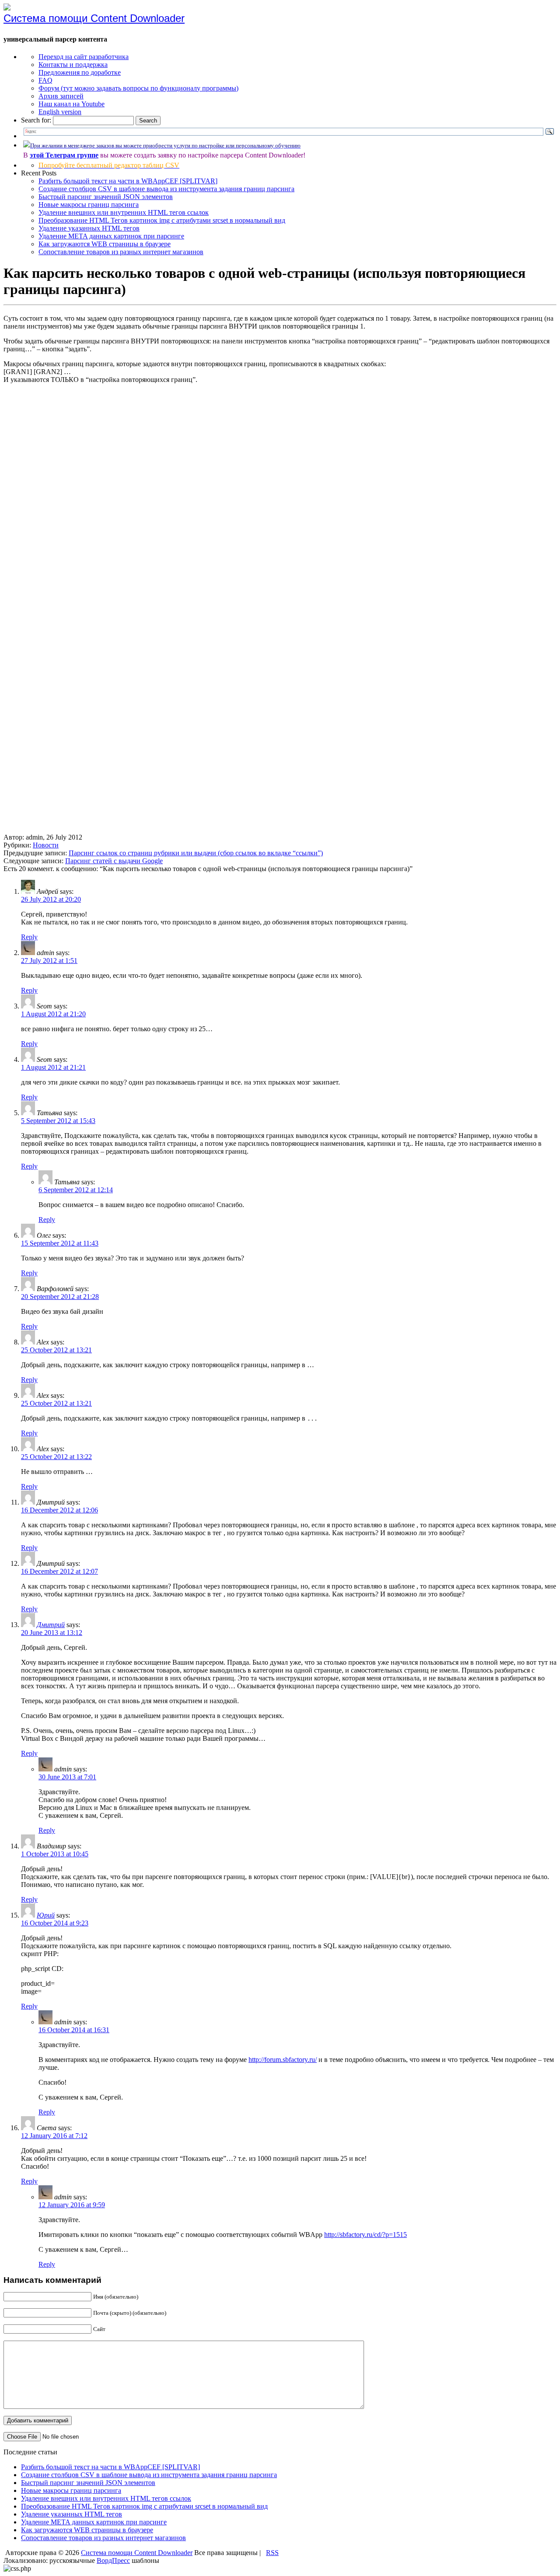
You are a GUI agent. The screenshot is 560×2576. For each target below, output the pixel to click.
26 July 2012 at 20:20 (51, 899)
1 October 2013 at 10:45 (55, 1854)
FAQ (45, 80)
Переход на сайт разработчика (84, 57)
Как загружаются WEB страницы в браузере (105, 244)
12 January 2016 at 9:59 (72, 2205)
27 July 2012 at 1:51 (49, 961)
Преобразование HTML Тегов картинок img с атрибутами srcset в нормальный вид (162, 220)
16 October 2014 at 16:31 (74, 2030)
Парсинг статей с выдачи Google (114, 861)
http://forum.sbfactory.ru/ (283, 2060)
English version (60, 112)
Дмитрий (51, 1625)
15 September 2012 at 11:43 (60, 1243)
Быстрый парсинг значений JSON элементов (106, 197)
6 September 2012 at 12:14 (76, 1190)
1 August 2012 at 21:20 (53, 1014)
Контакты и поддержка (73, 65)
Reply (29, 937)
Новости (46, 845)
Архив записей (61, 96)
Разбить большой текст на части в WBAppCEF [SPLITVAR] (128, 181)
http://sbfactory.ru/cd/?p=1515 (366, 2235)
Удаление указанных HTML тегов (89, 228)
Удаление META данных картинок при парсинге (111, 236)
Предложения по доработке (80, 72)
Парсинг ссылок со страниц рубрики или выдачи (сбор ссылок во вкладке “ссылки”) (196, 853)
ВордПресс (113, 2560)
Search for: (36, 120)
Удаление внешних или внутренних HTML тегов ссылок (124, 212)
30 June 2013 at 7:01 (67, 1777)
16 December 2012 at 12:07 (59, 1571)
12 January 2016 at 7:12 (54, 2136)
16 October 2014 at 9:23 (55, 1923)
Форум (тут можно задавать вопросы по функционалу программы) (138, 88)
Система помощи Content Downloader (94, 18)
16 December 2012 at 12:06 (59, 1510)
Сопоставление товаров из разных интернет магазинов (121, 252)
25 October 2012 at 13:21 (56, 1350)
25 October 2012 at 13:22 (56, 1457)
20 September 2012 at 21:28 (60, 1297)
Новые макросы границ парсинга (89, 205)
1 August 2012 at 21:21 (53, 1067)
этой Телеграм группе (64, 155)
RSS (272, 2553)
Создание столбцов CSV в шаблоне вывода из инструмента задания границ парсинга (166, 189)
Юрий (46, 1915)
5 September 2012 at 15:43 (58, 1121)
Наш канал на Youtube (72, 104)
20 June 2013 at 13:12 (52, 1633)
